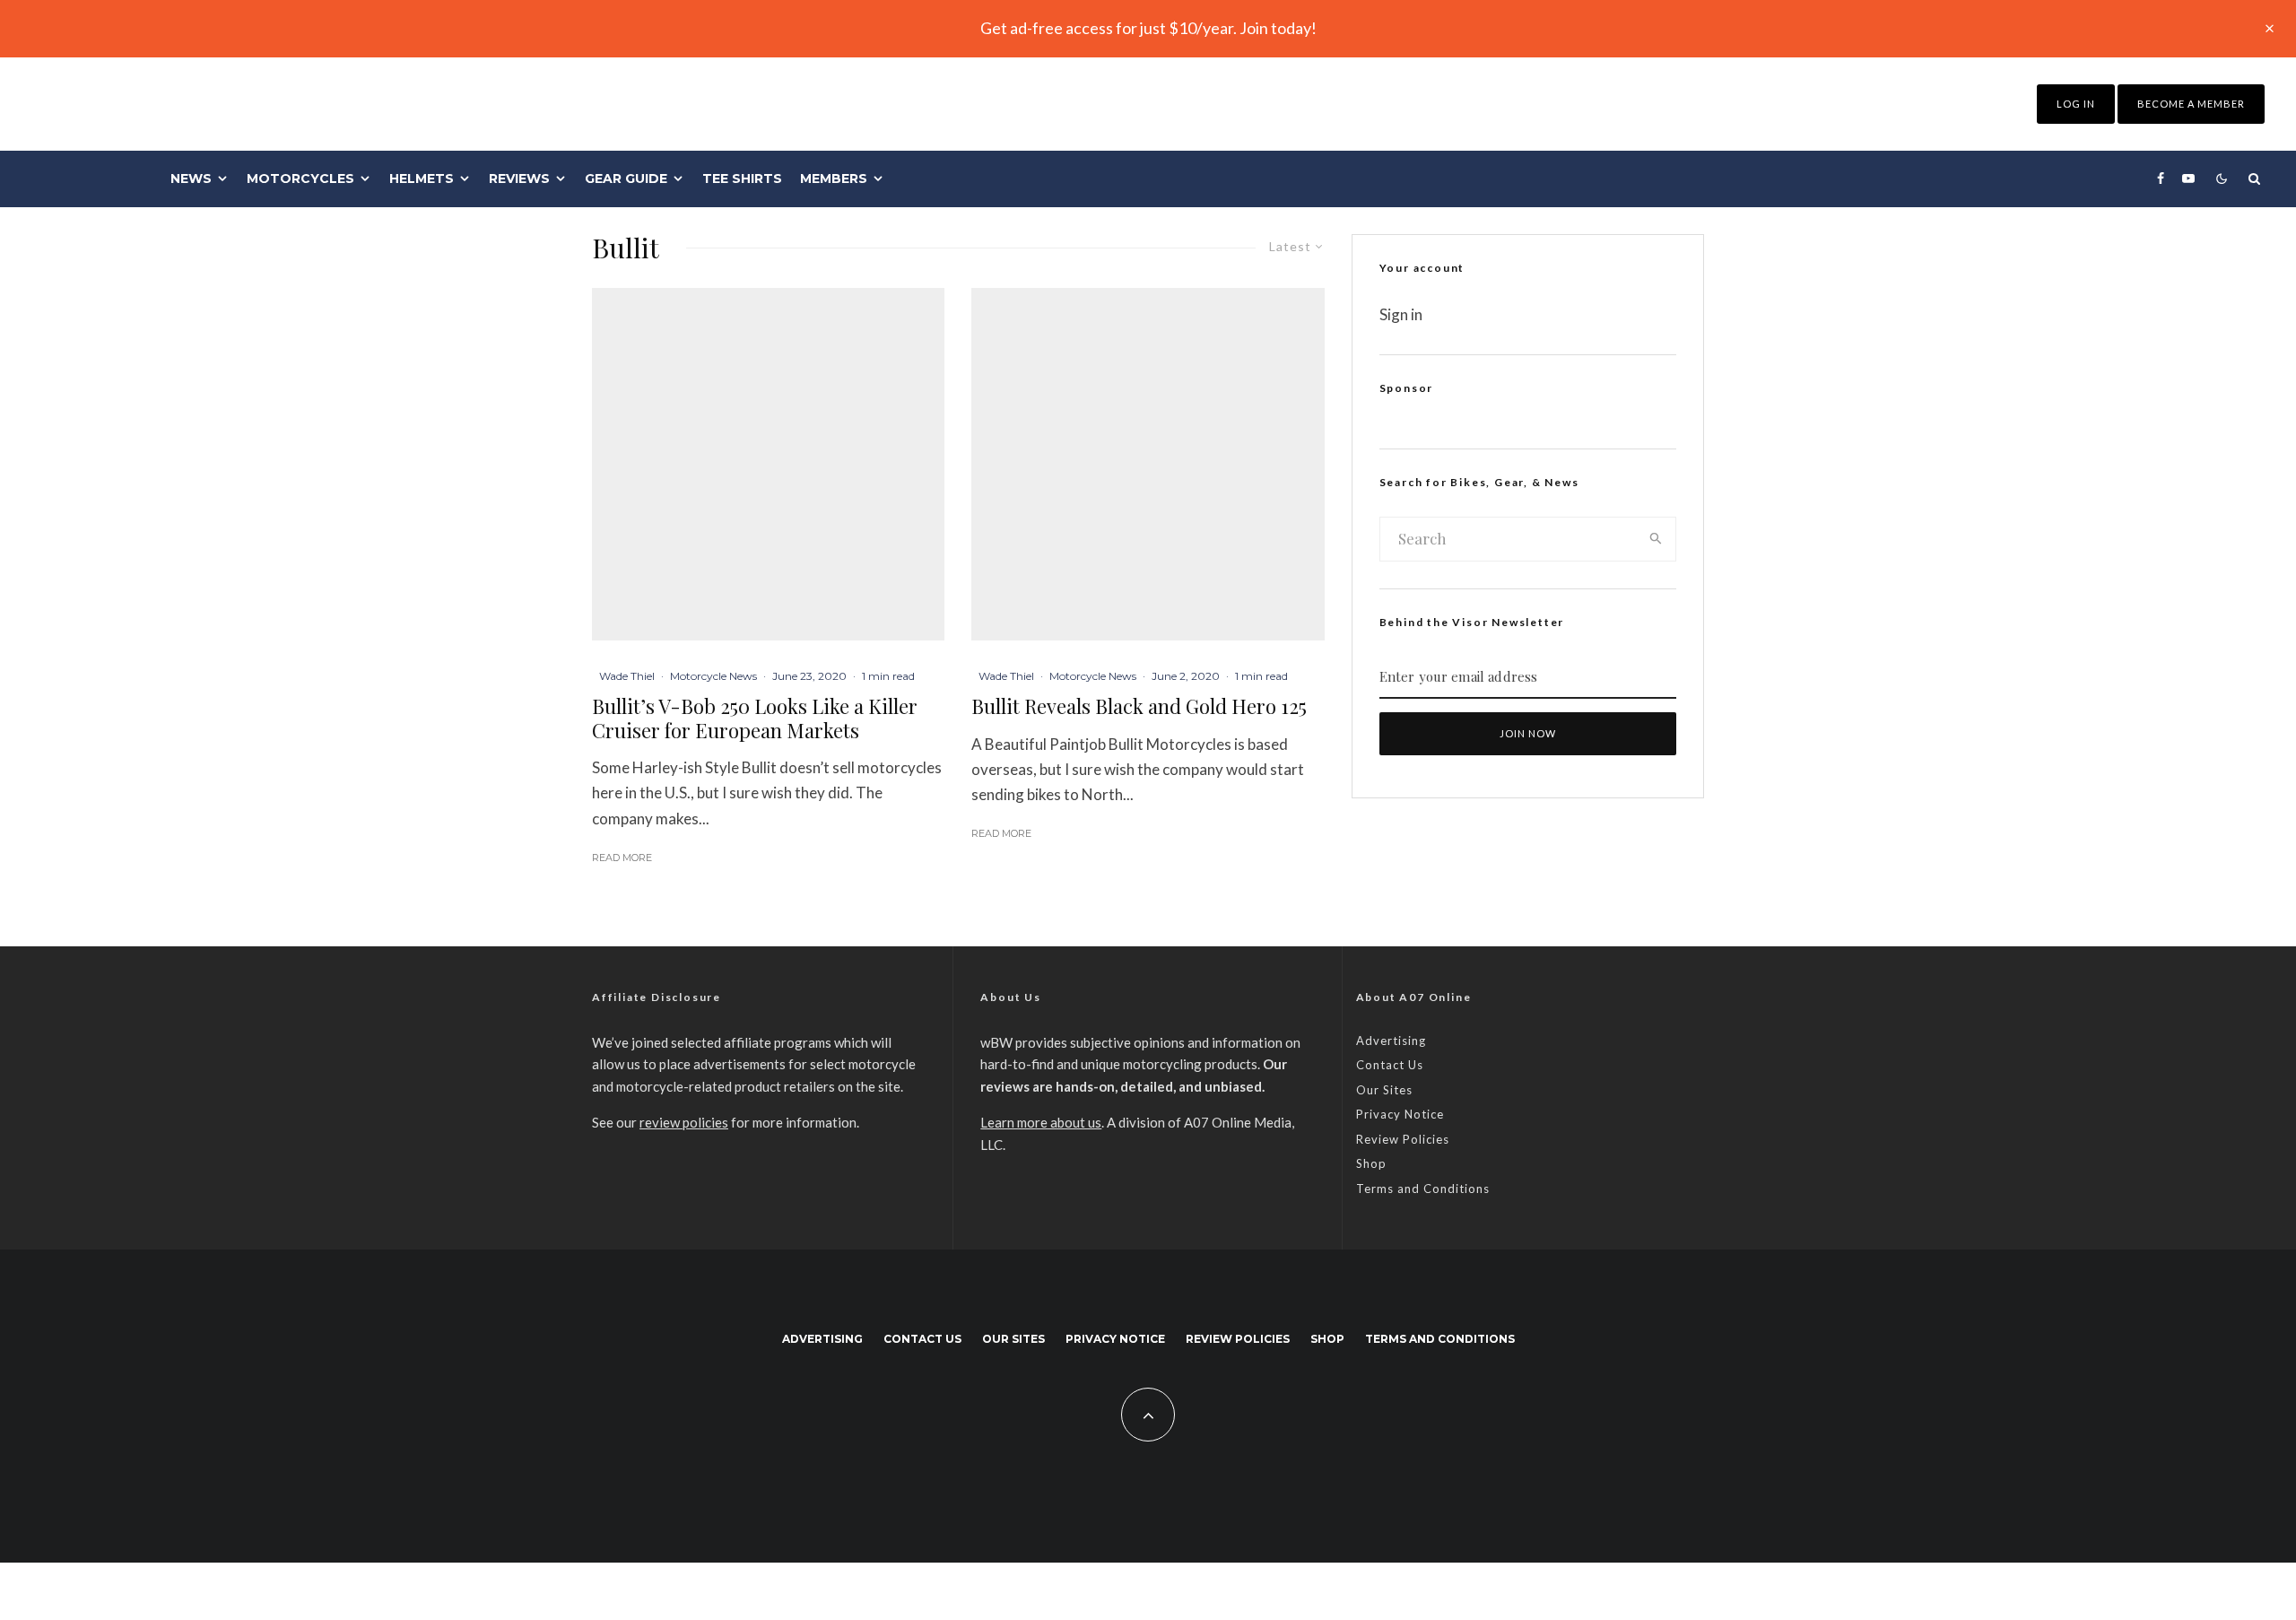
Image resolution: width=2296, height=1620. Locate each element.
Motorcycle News (713, 676)
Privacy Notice (1400, 1114)
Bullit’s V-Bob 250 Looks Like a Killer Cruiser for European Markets (755, 718)
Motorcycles (300, 179)
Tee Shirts (742, 179)
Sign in (1401, 314)
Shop (1371, 1163)
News (191, 179)
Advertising (1391, 1041)
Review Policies (1403, 1139)
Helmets (422, 179)
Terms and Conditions (1423, 1189)
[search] (1656, 539)
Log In (2076, 104)
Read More (622, 858)
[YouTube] (2188, 179)
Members (834, 179)
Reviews (519, 179)
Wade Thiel (627, 676)
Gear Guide (626, 179)
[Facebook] (2161, 179)
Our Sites (1384, 1090)
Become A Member (2191, 104)
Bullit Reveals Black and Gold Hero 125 (1139, 706)
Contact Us (1390, 1065)
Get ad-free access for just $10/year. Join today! (1148, 28)
